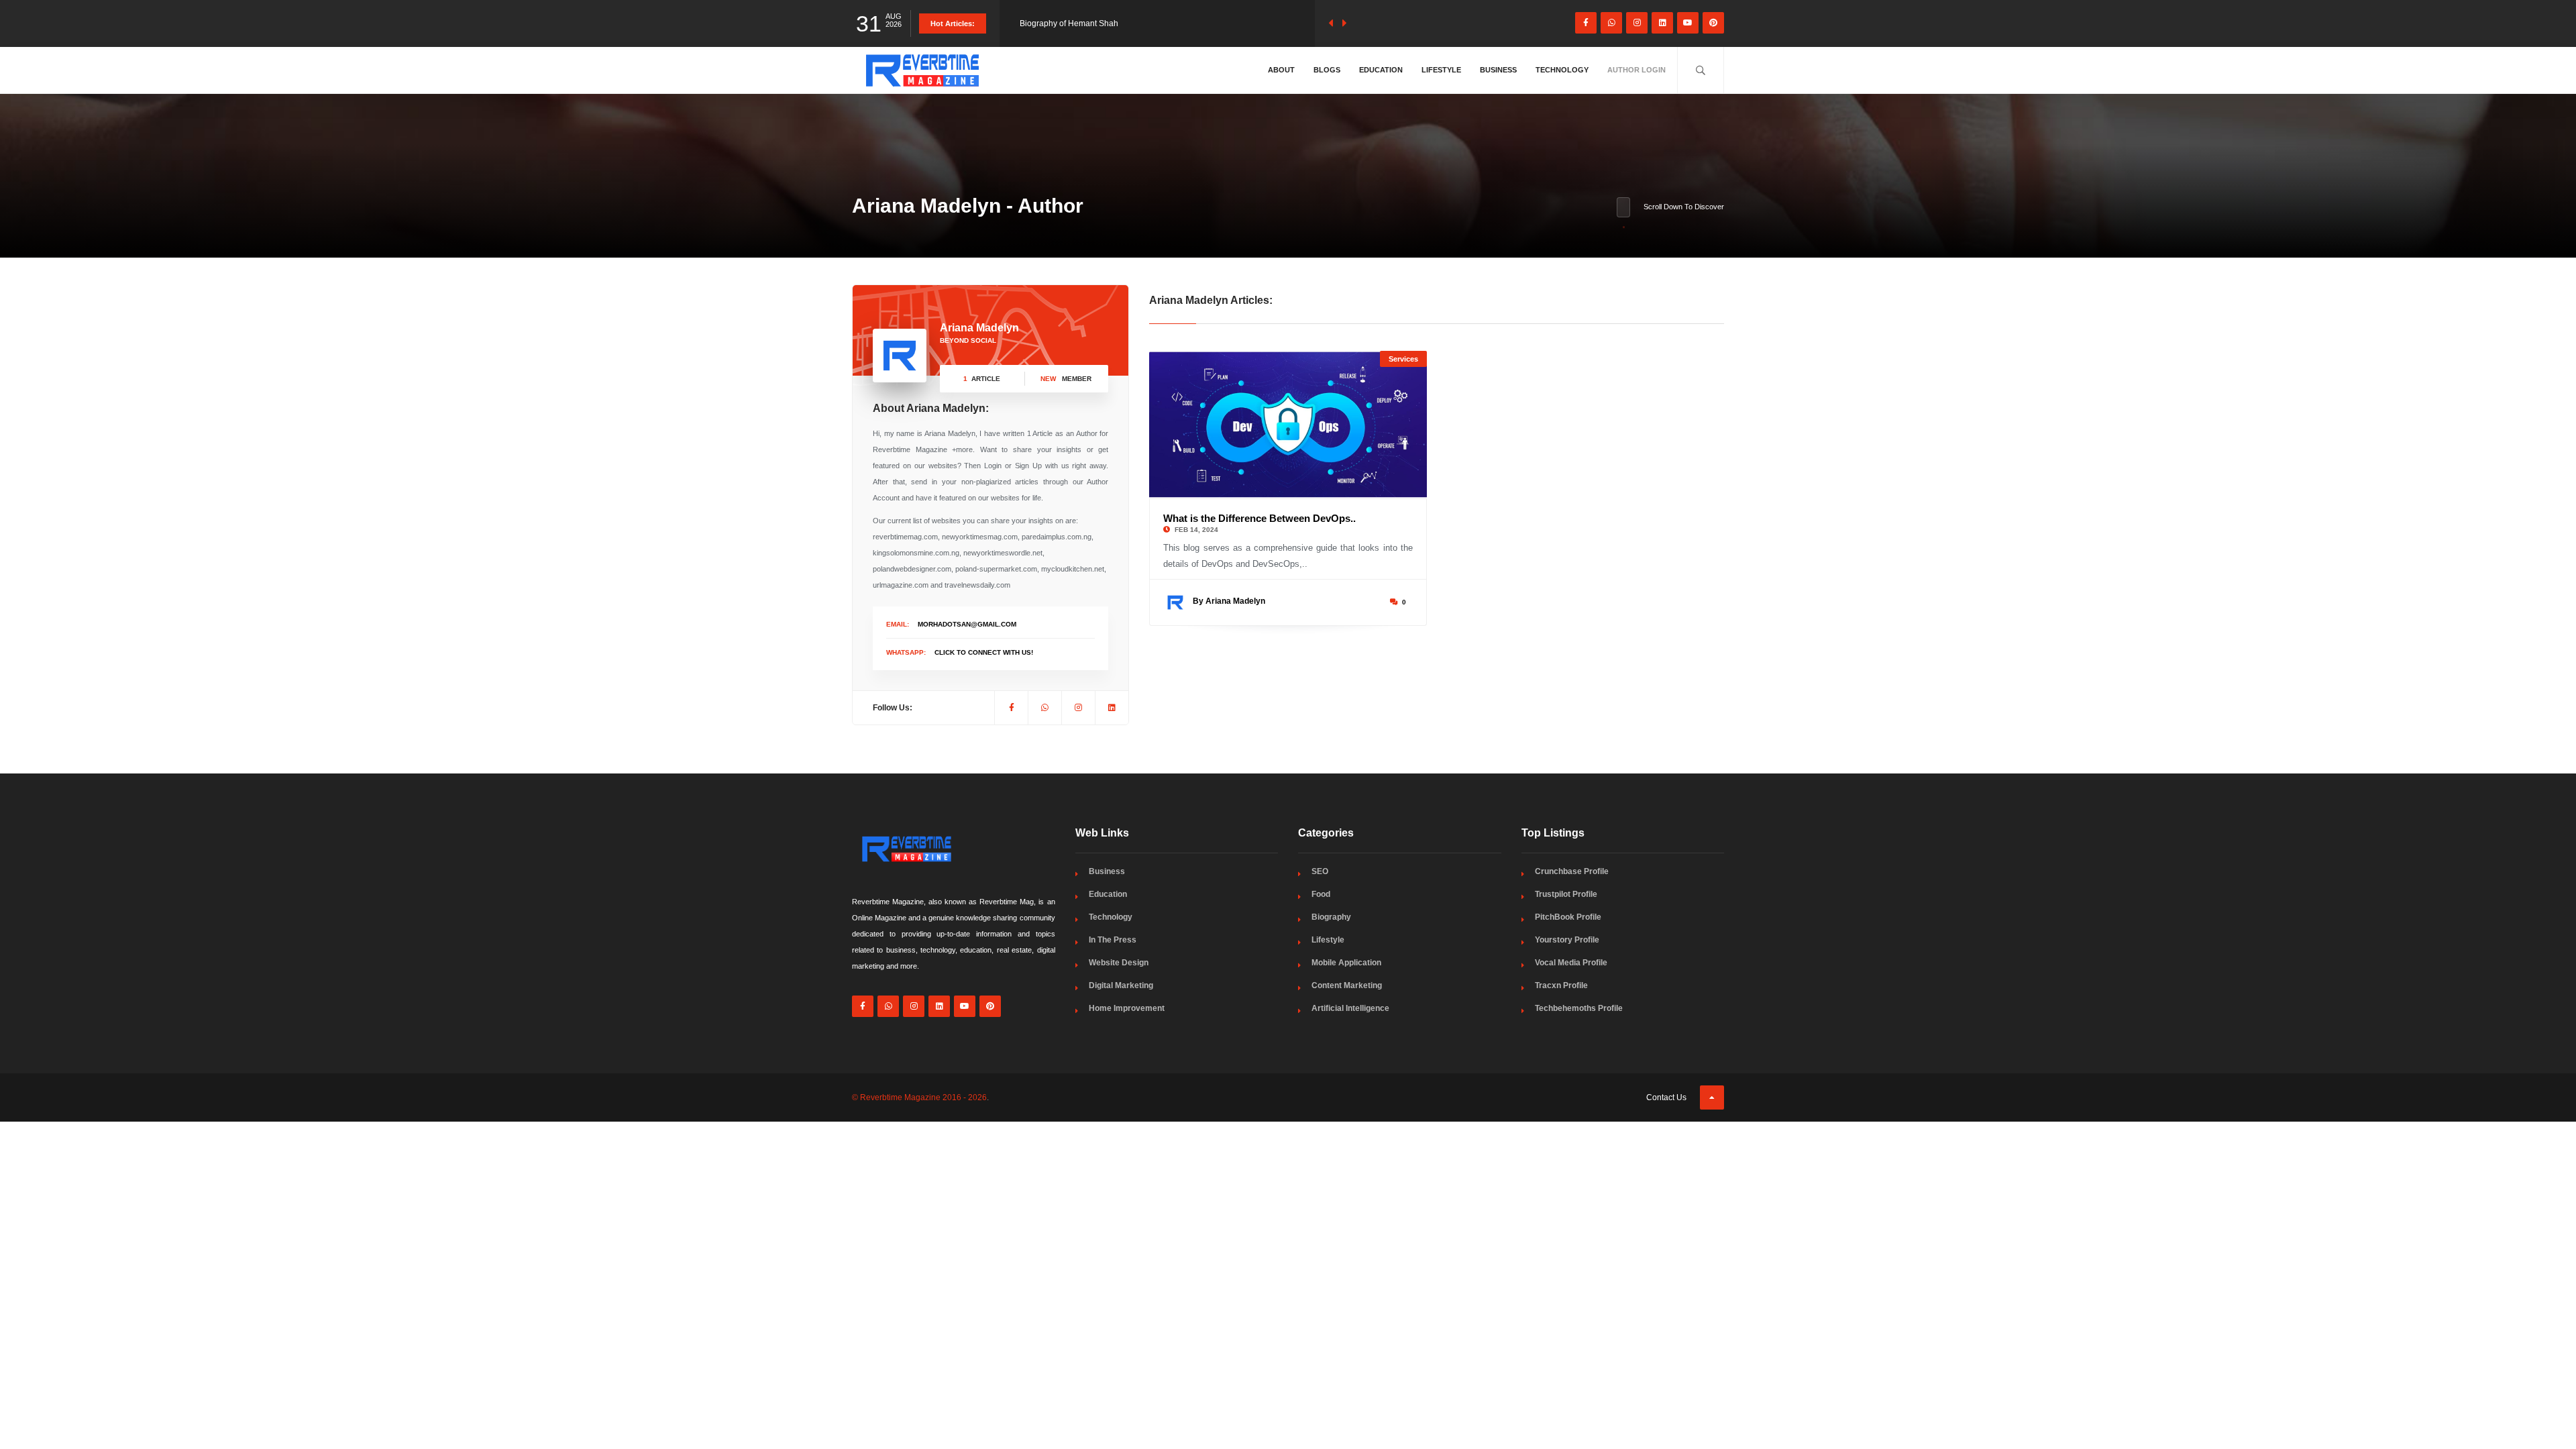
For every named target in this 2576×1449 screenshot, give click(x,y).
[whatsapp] (1611, 23)
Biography (1331, 917)
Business (1498, 70)
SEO (1320, 871)
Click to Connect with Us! (984, 652)
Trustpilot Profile (1566, 894)
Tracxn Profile (1561, 985)
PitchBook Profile (1568, 917)
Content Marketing (1347, 985)
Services (1403, 359)
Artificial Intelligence (1350, 1008)
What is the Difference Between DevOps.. (1259, 518)
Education (1381, 70)
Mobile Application (1346, 963)
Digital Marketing (1121, 985)
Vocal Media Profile (1571, 963)
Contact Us (1666, 1097)
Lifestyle (1441, 70)
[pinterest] (1713, 23)
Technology (1562, 70)
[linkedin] (1662, 23)
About (1281, 70)
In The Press (1113, 940)
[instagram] (1637, 23)
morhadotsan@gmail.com (967, 624)
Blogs (1327, 70)
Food (1321, 894)
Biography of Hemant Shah (1069, 23)
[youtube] (1688, 23)
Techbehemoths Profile (1579, 1008)
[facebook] (1586, 23)
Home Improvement (1127, 1008)
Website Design (1119, 963)
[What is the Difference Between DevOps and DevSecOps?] (1288, 425)
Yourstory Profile (1567, 940)
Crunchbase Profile (1572, 871)
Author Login (1636, 70)
